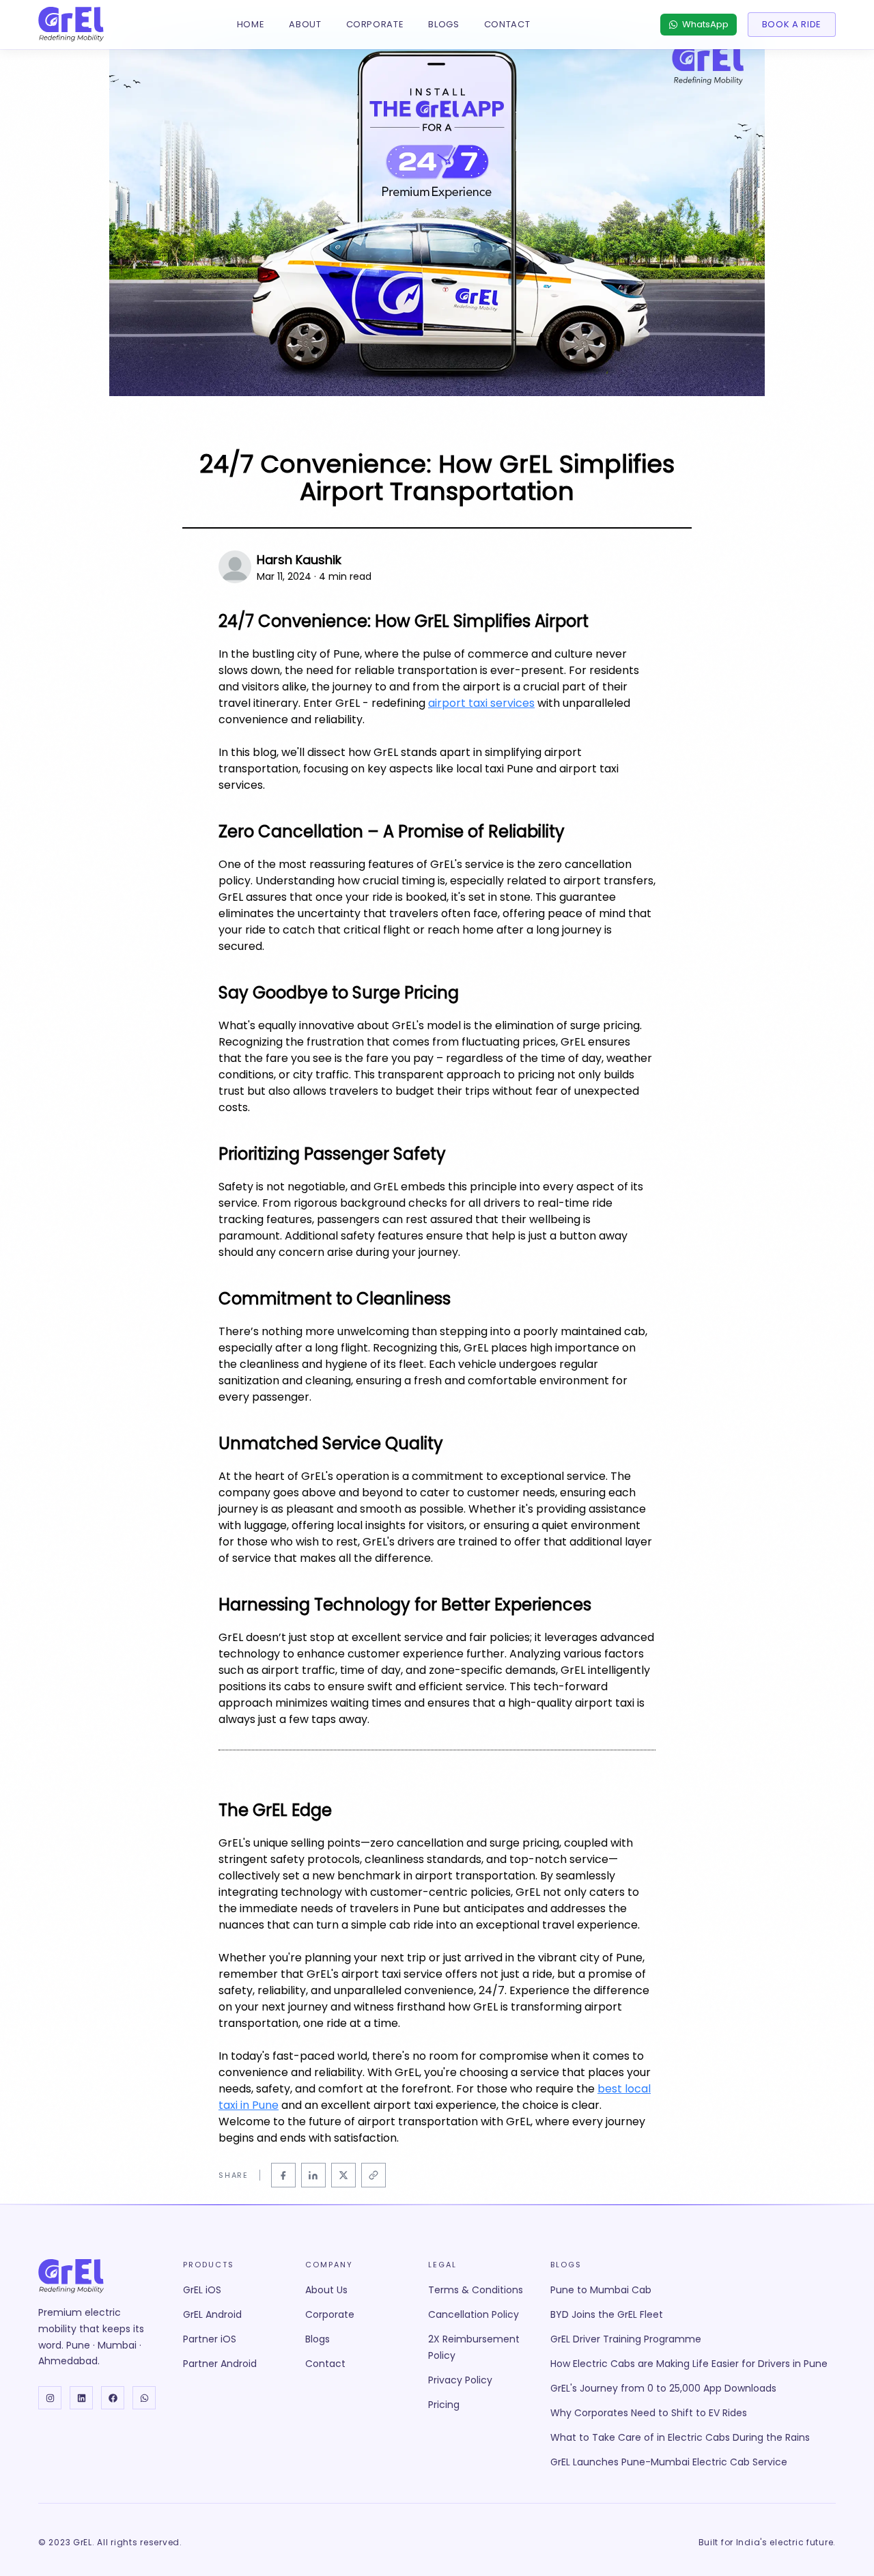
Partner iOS (210, 2339)
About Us (326, 2290)
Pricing (444, 2405)
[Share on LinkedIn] (313, 2175)
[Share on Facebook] (283, 2175)
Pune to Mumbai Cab (601, 2290)
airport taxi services (481, 703)
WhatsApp (705, 24)
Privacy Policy (460, 2380)
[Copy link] (373, 2175)
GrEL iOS (202, 2290)
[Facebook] (113, 2398)
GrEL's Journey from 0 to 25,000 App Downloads (663, 2388)
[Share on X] (343, 2175)
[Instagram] (50, 2398)
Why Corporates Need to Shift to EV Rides (649, 2413)
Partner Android (220, 2364)
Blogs (443, 24)
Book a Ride (792, 24)
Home (251, 24)
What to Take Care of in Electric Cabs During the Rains (680, 2437)
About (305, 24)
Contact (507, 24)
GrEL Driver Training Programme (626, 2339)
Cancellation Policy (474, 2314)
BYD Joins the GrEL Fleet (607, 2314)
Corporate (375, 24)
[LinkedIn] (81, 2398)
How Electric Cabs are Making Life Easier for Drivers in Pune (689, 2364)
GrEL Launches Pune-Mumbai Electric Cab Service (669, 2462)
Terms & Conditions (476, 2290)
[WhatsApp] (144, 2398)
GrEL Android (212, 2314)
